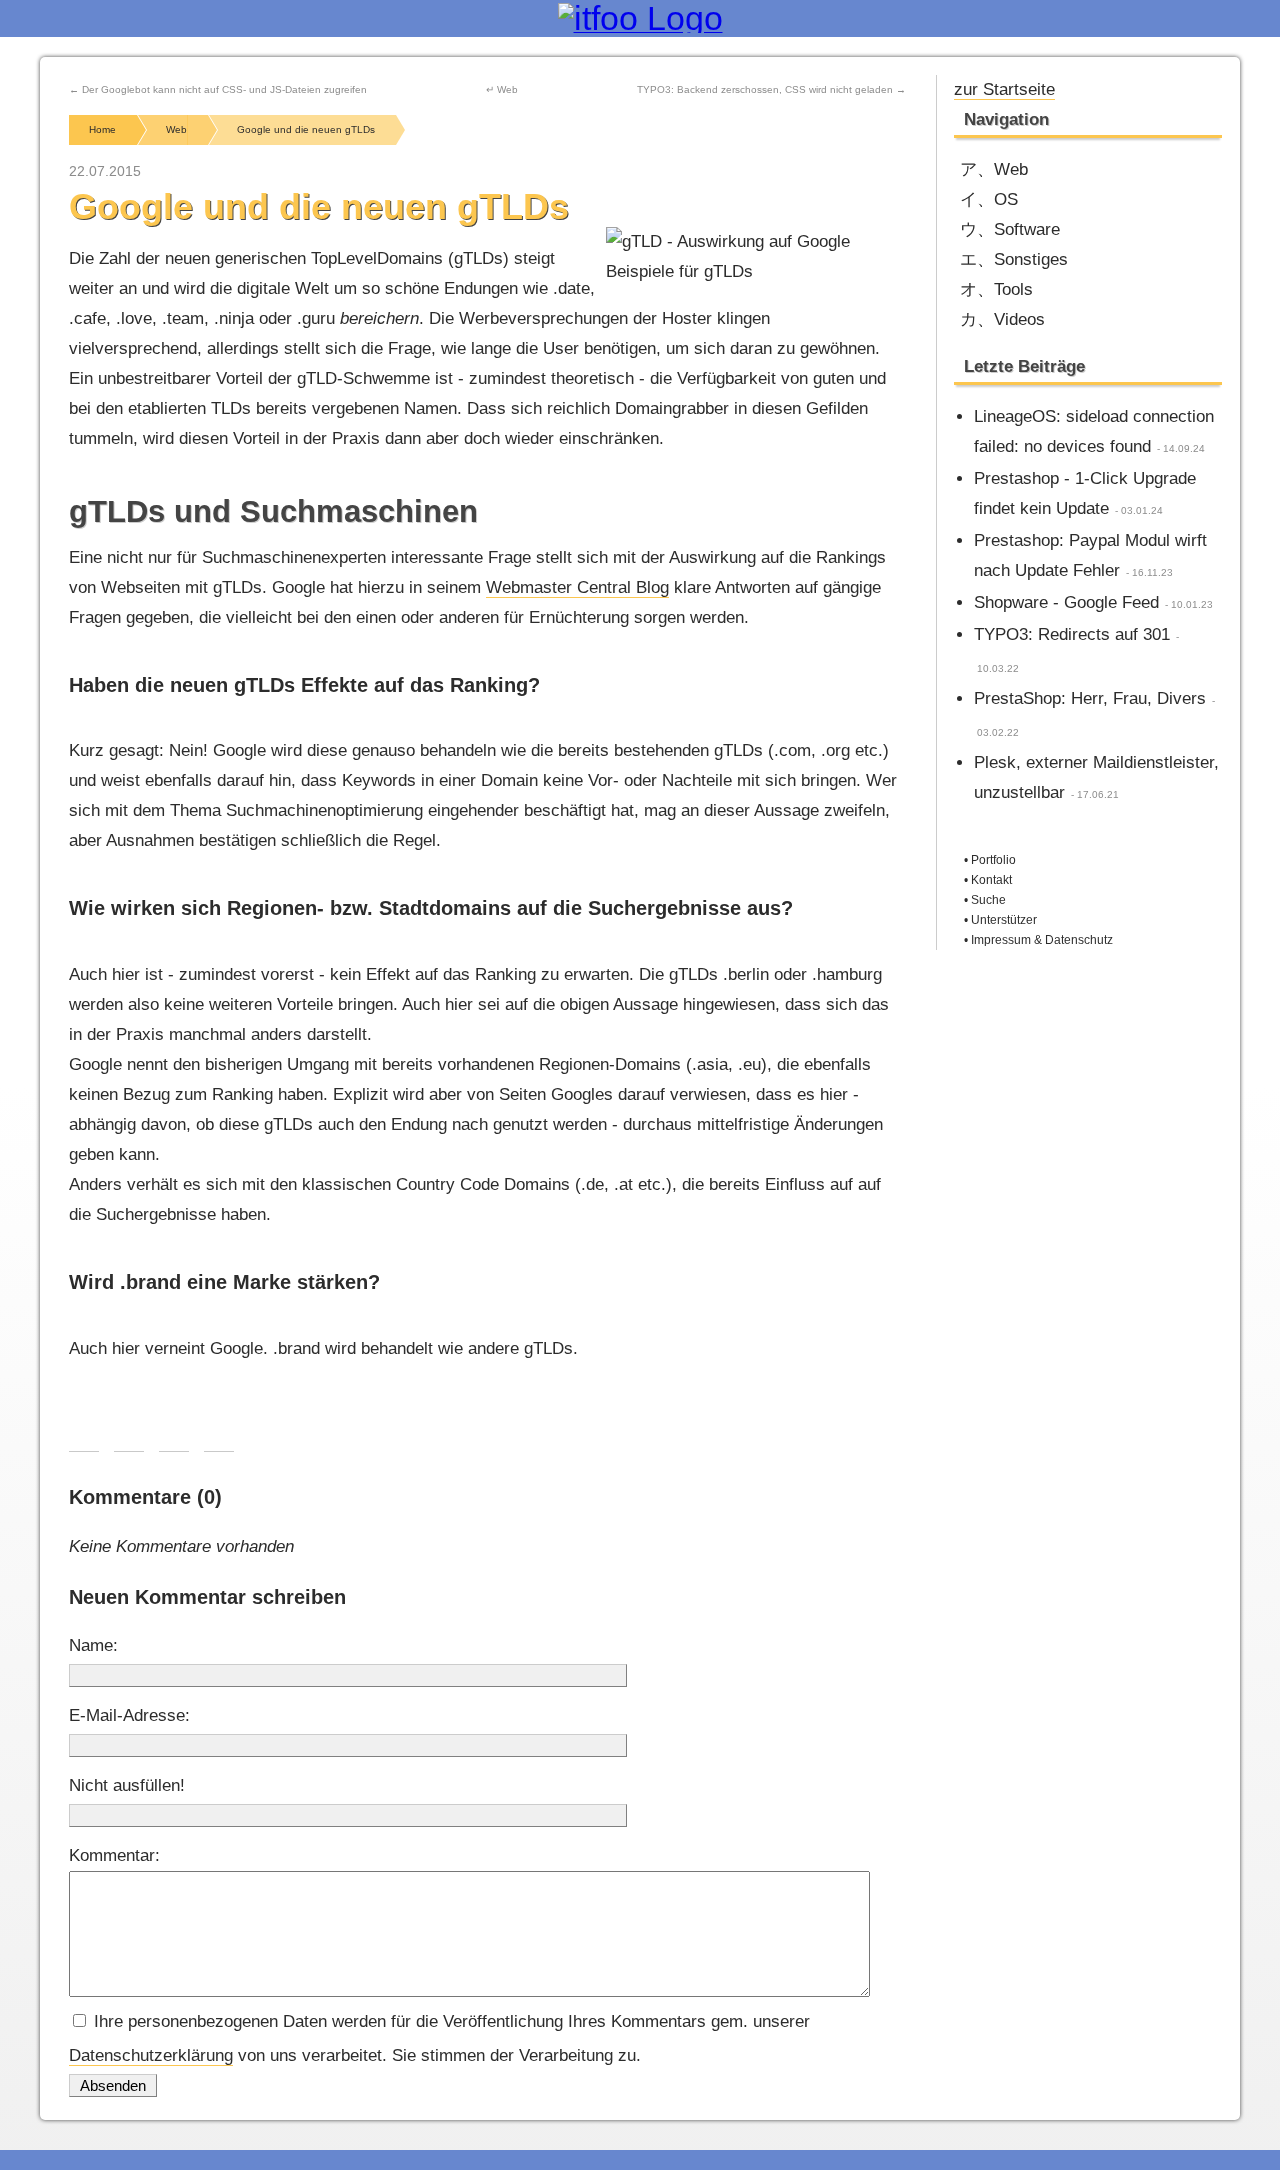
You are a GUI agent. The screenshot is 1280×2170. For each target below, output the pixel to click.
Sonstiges (1031, 259)
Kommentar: (114, 1855)
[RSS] (1209, 87)
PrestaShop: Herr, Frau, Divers (1090, 698)
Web (1011, 169)
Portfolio (993, 860)
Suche (988, 900)
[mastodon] (1143, 87)
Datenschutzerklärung (151, 2055)
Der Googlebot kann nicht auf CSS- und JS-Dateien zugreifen (224, 89)
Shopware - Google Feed (1066, 602)
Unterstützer (1004, 920)
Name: (93, 1645)
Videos (1019, 319)
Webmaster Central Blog (577, 587)
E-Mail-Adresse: (129, 1715)
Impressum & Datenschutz (1042, 940)
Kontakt (991, 880)
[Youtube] (1110, 87)
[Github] (1176, 87)
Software (1027, 229)
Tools (1013, 289)
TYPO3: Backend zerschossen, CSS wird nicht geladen (765, 89)
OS (1006, 199)
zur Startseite (1004, 89)
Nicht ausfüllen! (127, 1785)
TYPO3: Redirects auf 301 (1072, 634)
